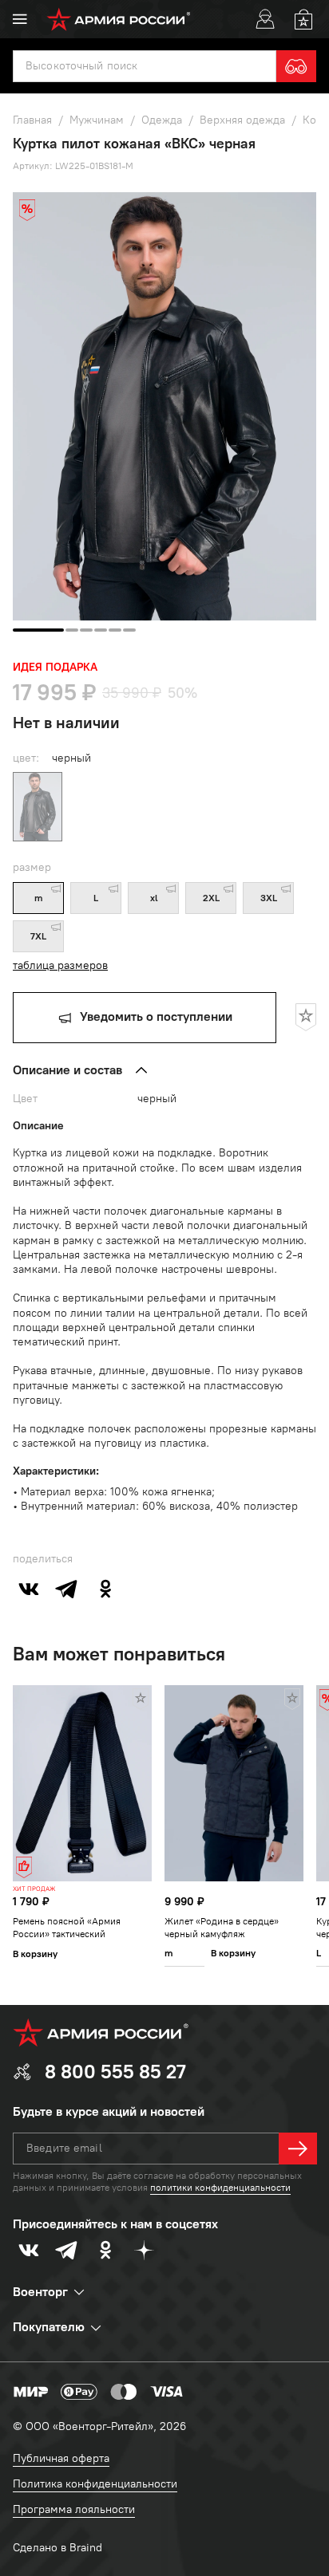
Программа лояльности (74, 2509)
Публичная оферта (61, 2458)
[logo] (119, 19)
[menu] (20, 19)
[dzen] (144, 2250)
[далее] (298, 2149)
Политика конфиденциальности (95, 2484)
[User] (265, 19)
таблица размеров (60, 965)
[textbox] (145, 66)
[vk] (29, 1589)
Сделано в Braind (57, 2548)
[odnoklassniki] (105, 1589)
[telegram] (67, 1589)
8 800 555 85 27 (115, 2072)
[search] (296, 66)
